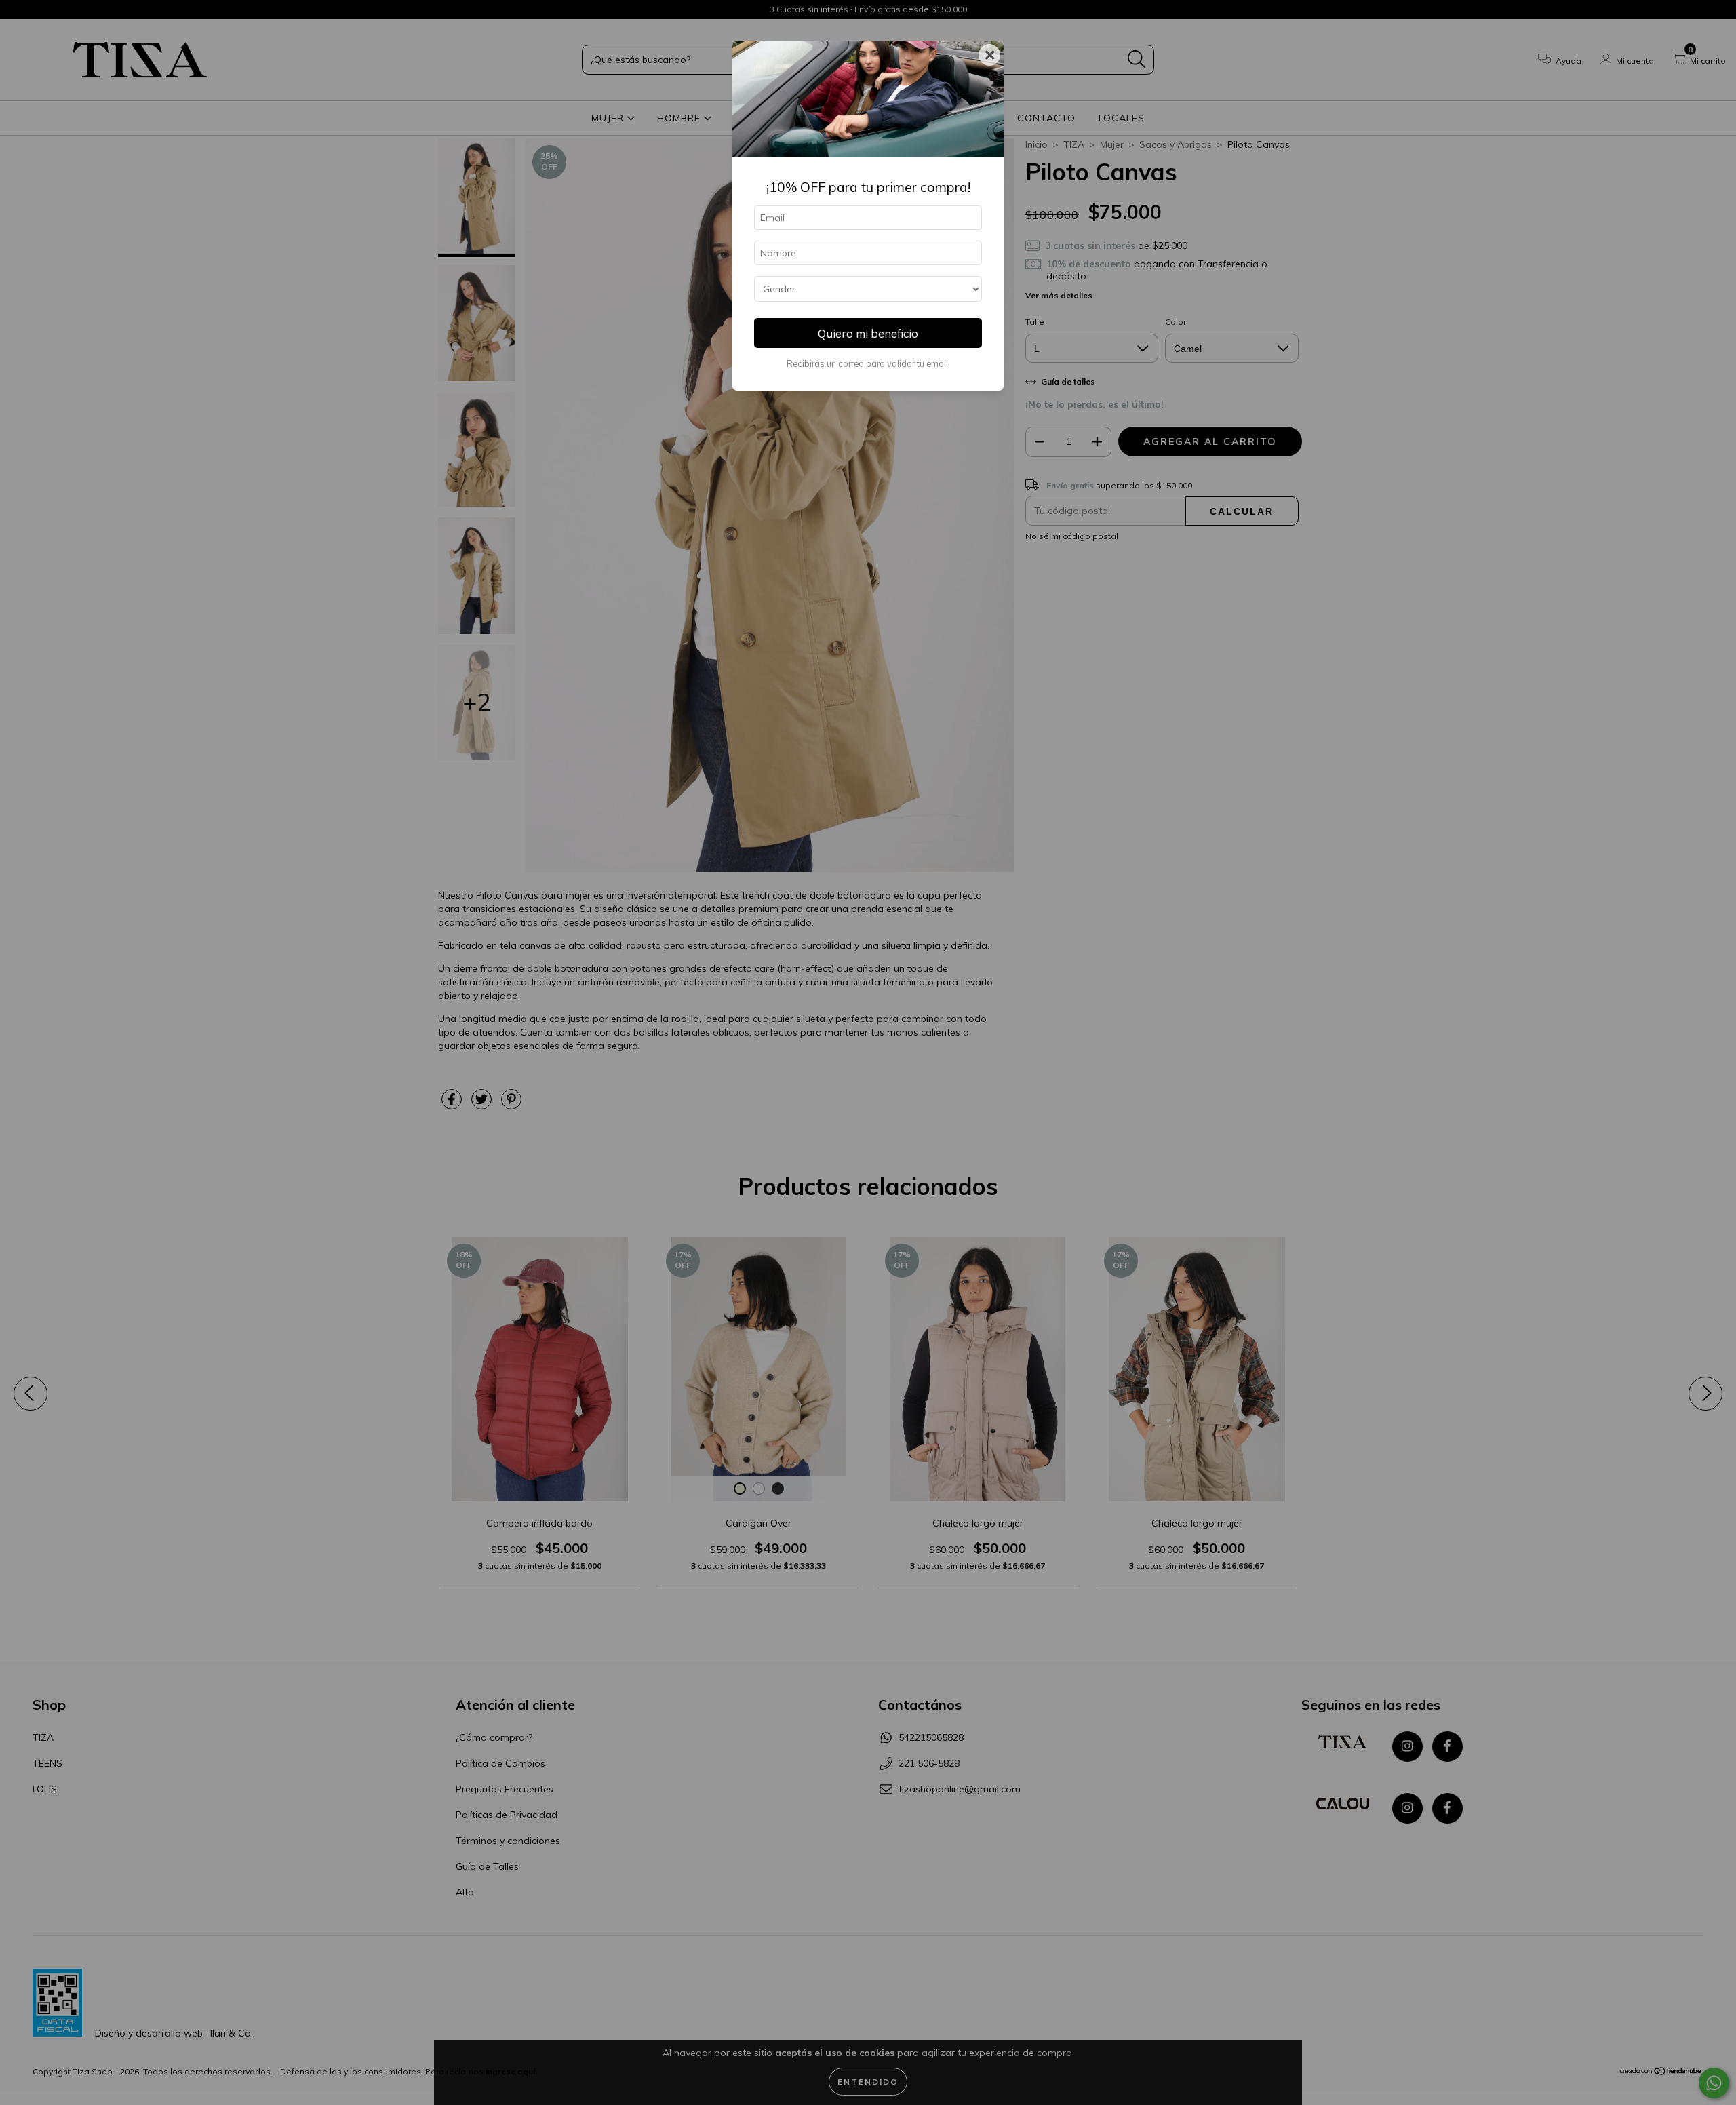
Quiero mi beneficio (868, 333)
